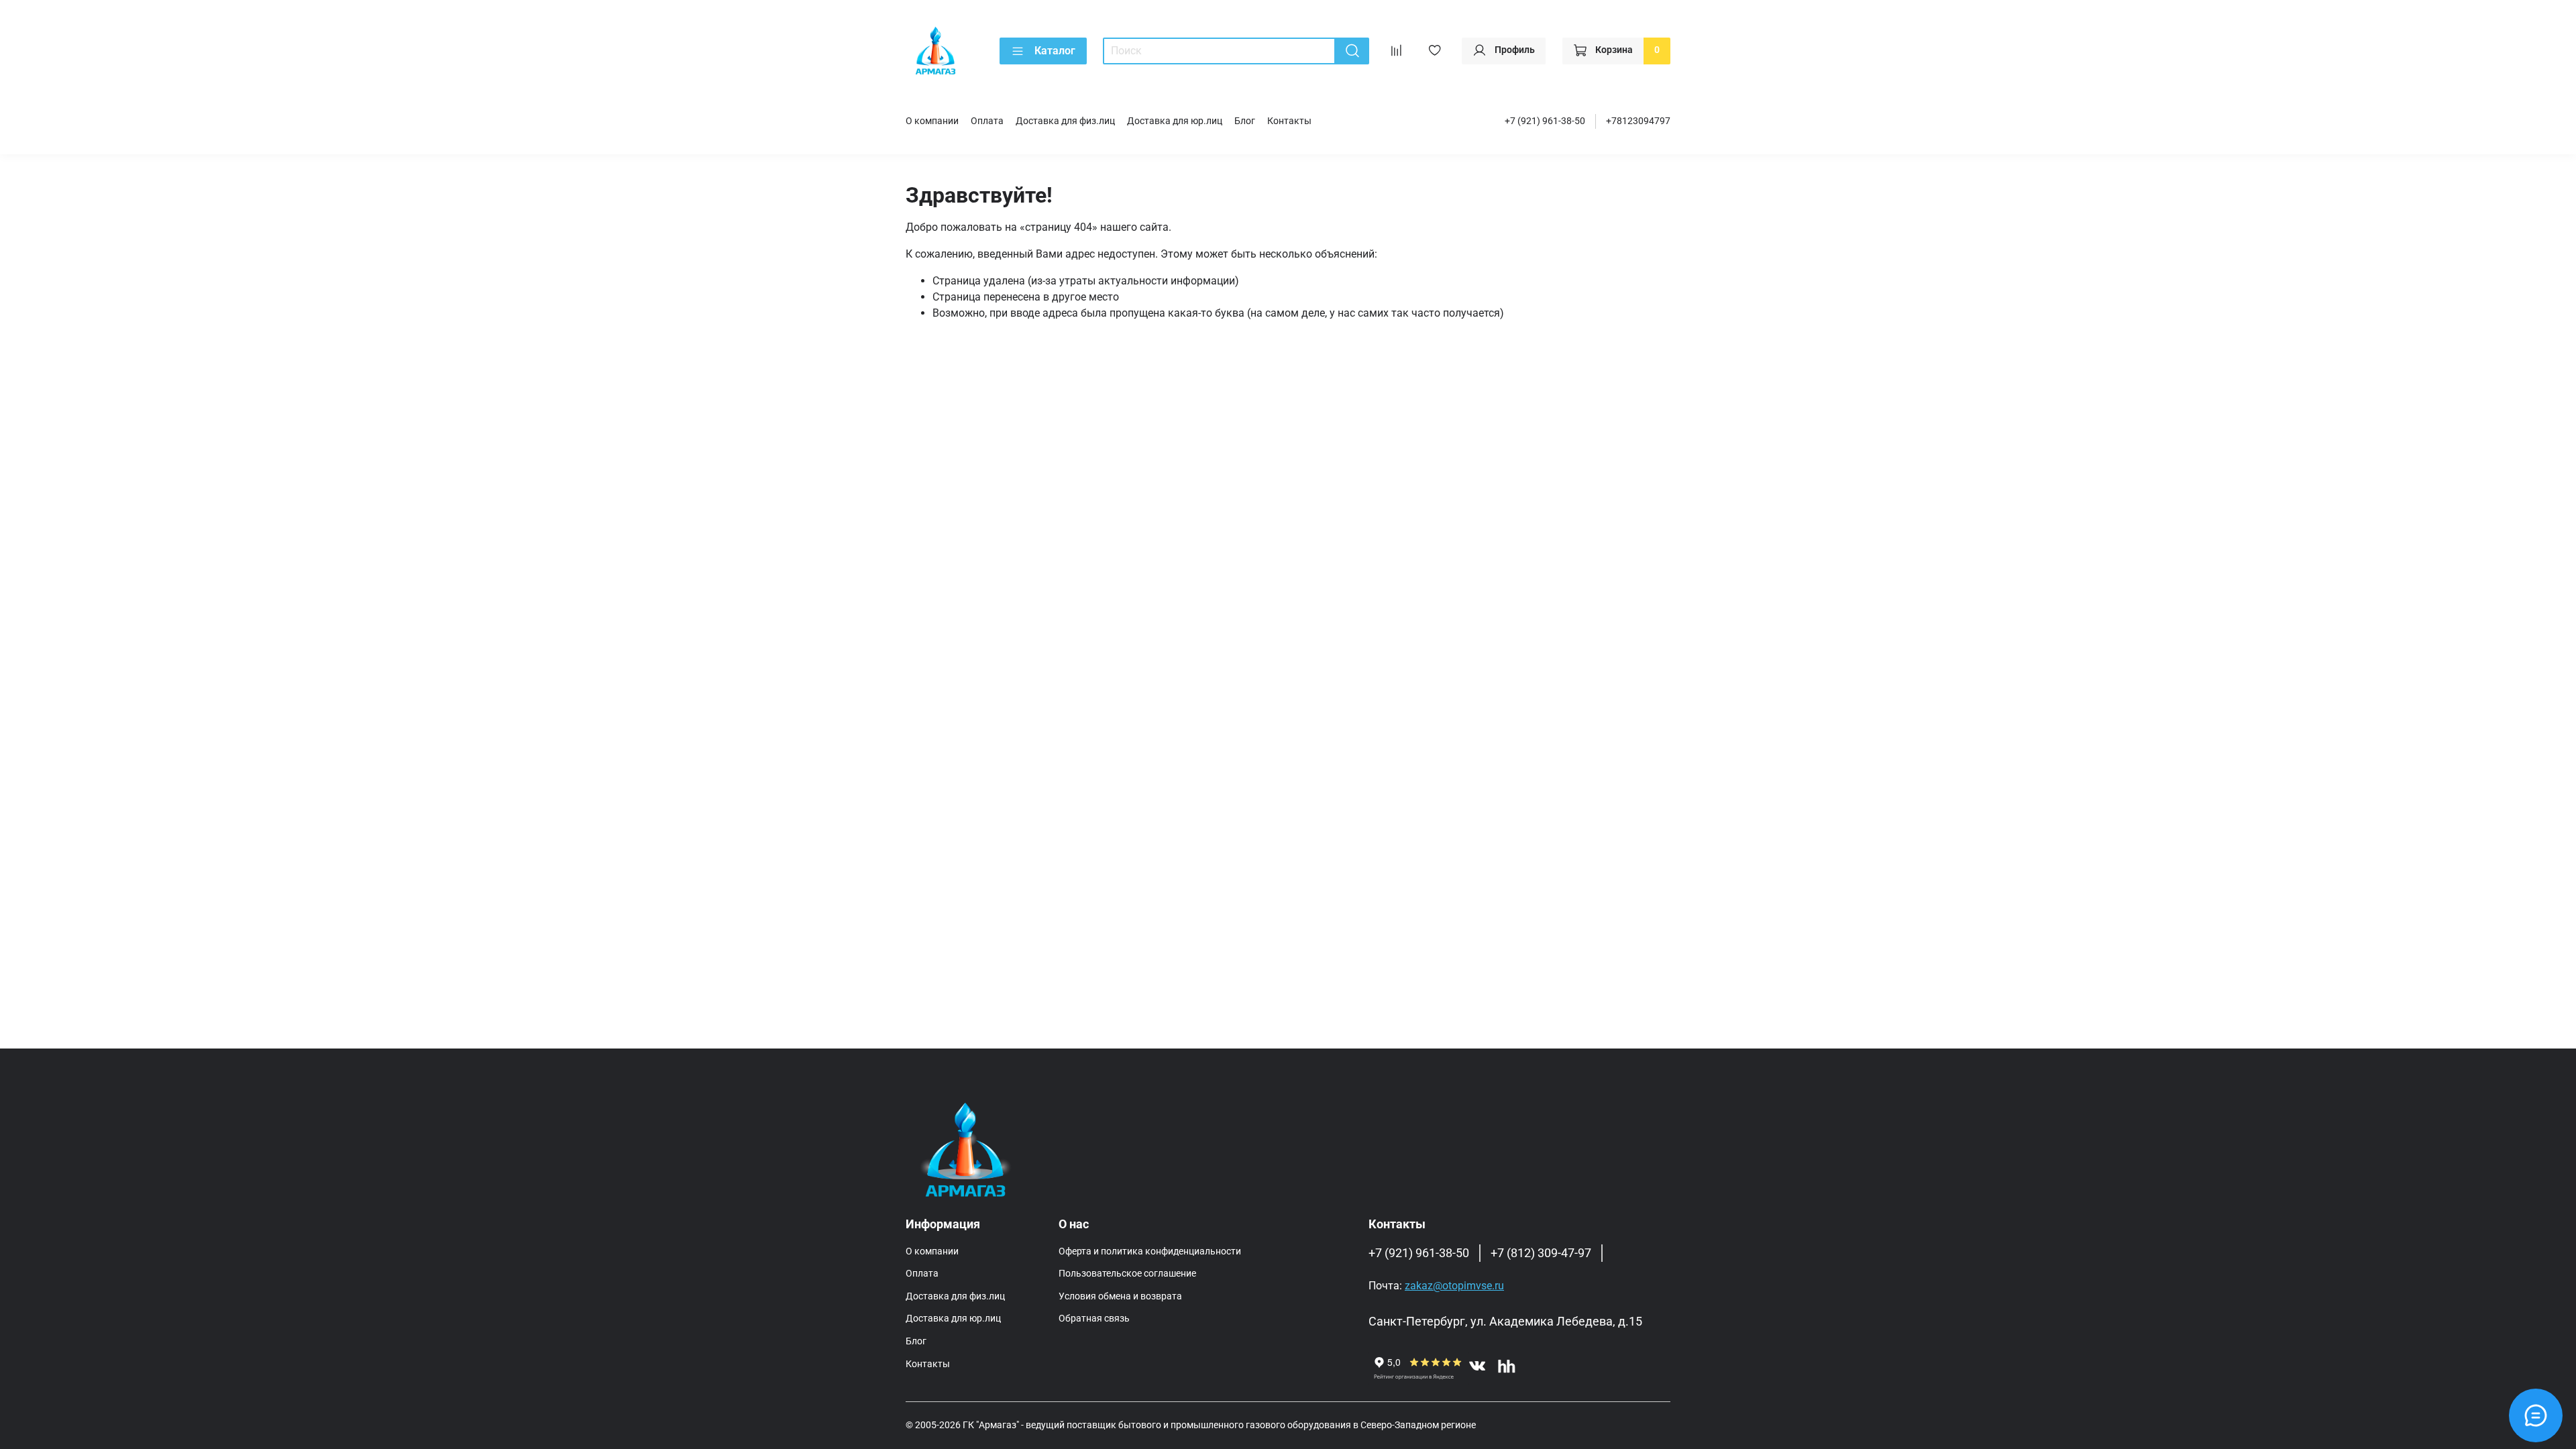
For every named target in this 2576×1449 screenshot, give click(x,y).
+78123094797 (1638, 121)
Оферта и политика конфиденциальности (1150, 1251)
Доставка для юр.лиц (1175, 121)
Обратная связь (1094, 1319)
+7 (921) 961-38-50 (1545, 121)
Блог (1245, 121)
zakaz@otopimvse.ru (1454, 1286)
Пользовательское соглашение (1127, 1274)
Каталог (1055, 51)
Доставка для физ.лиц (1065, 121)
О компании (932, 121)
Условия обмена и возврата (1120, 1296)
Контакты (1289, 121)
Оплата (987, 121)
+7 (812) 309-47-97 (1541, 1253)
